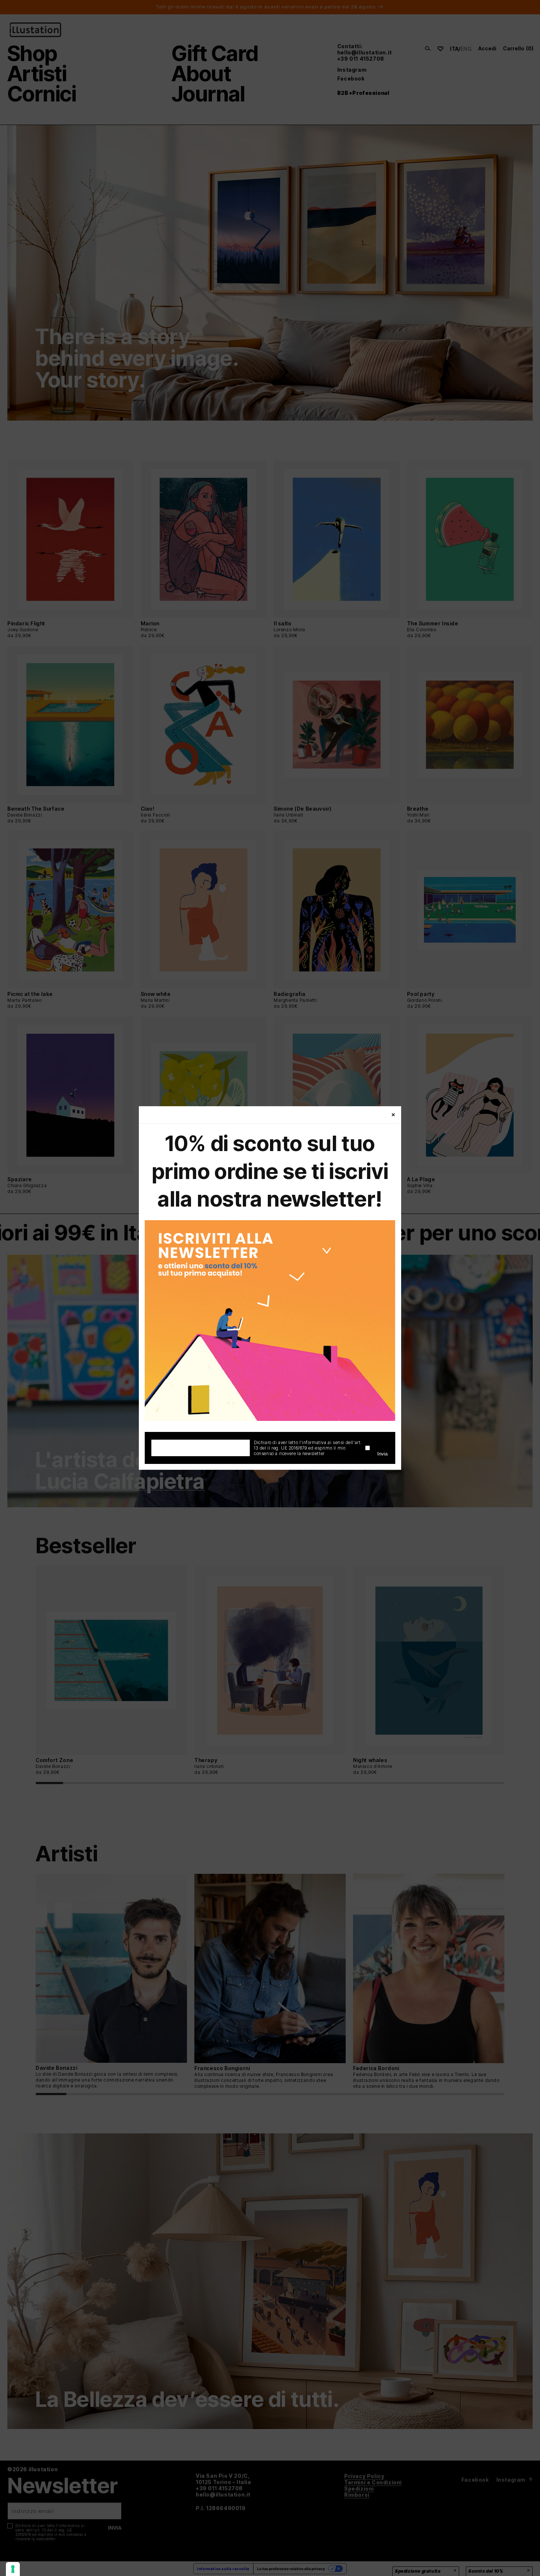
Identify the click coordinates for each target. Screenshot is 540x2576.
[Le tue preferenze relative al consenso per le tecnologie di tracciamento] (13, 2569)
